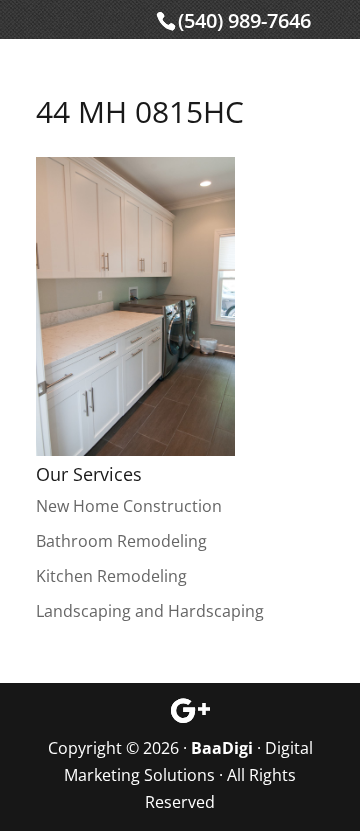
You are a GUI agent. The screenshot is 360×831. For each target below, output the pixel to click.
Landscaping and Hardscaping (150, 611)
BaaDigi (222, 748)
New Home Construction (129, 506)
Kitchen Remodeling (111, 576)
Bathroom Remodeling (121, 541)
